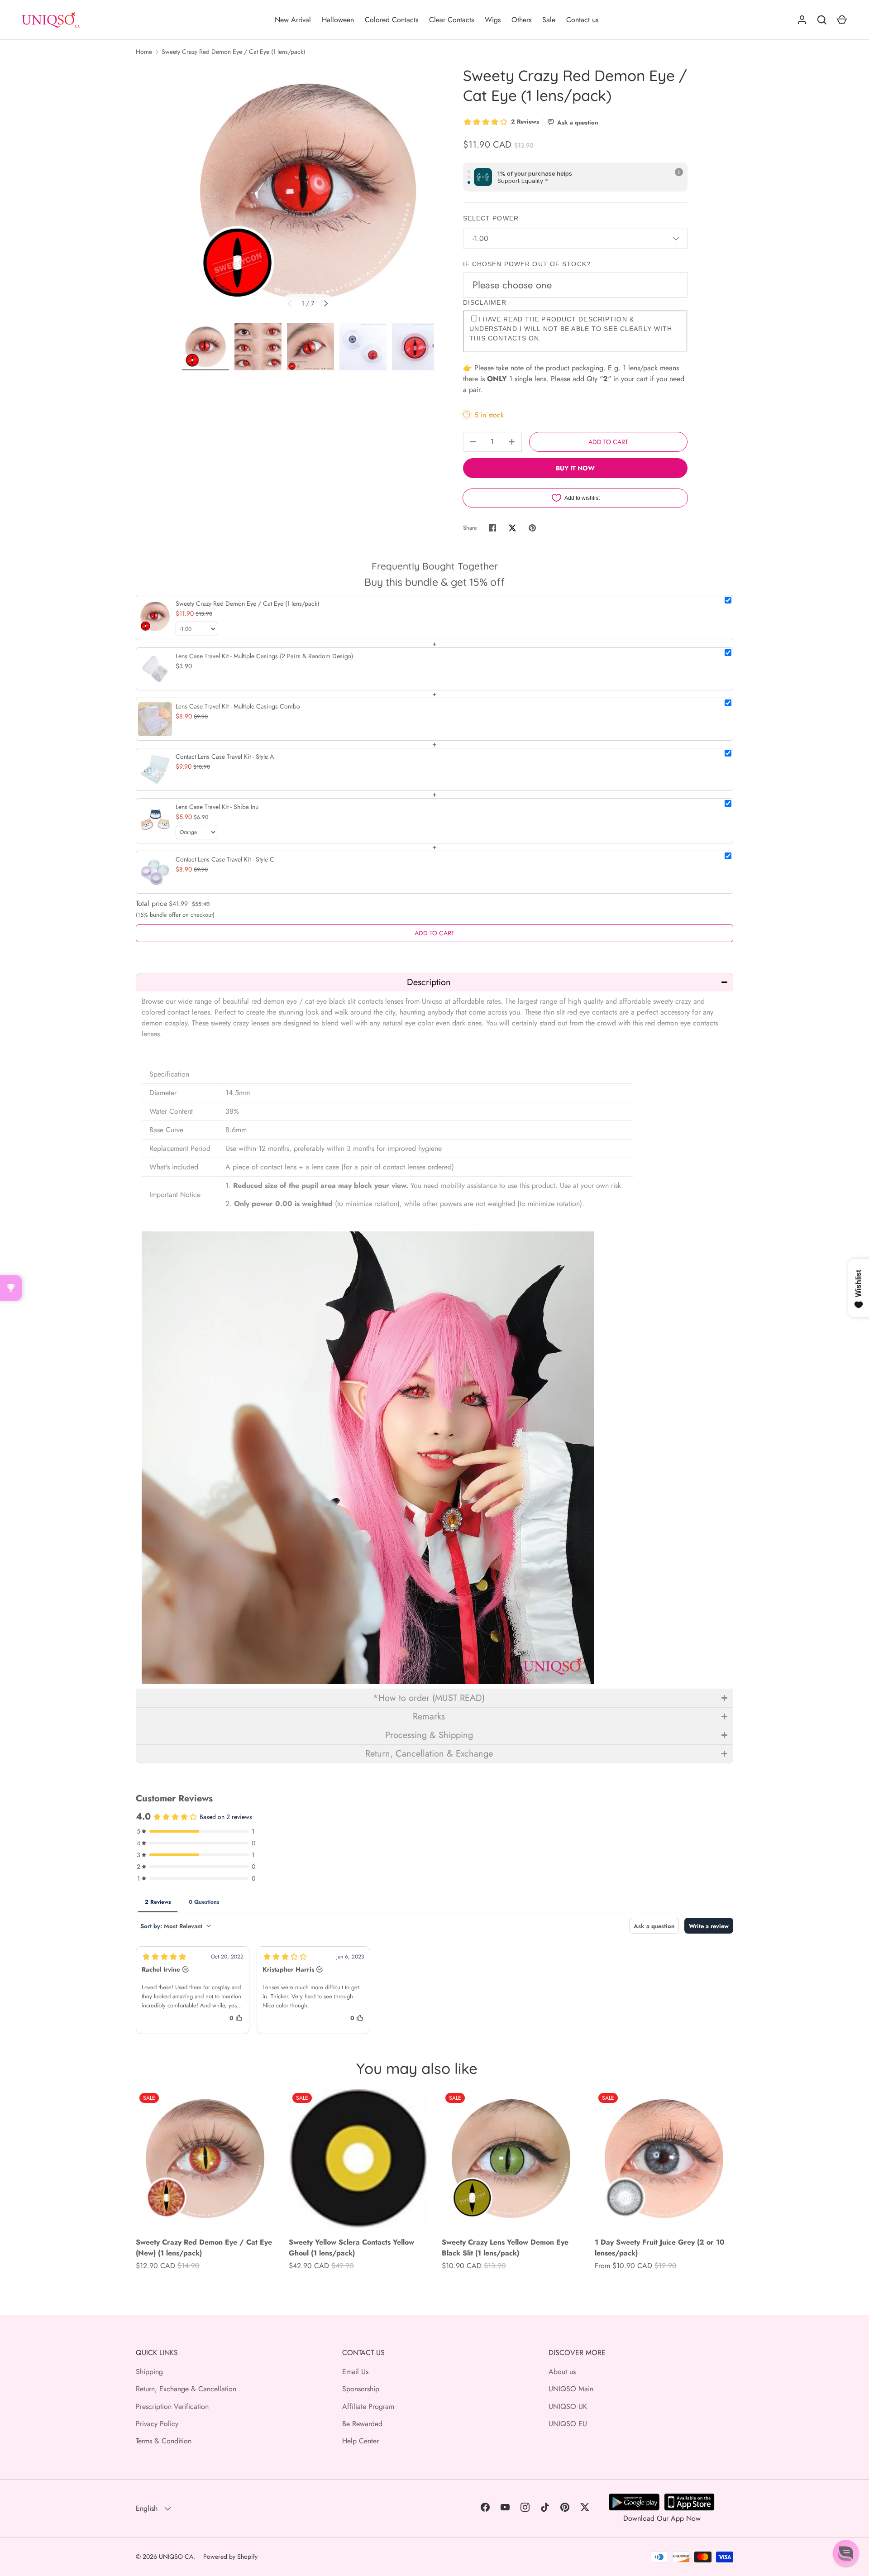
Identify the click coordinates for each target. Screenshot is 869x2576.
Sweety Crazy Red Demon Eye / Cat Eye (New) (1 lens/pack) (204, 2248)
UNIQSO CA (176, 2557)
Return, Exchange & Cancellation (186, 2389)
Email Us (355, 2372)
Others (521, 20)
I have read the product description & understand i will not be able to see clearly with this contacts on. (571, 329)
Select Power (491, 218)
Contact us (582, 20)
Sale (549, 20)
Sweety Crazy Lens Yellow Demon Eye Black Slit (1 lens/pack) (505, 2248)
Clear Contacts (451, 20)
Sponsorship (361, 2389)
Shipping (149, 2372)
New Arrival (293, 20)
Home (144, 52)
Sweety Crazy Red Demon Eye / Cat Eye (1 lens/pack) (233, 52)
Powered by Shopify (230, 2557)
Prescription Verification (172, 2406)
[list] (308, 192)
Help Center (360, 2441)
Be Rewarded (362, 2424)
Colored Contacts (392, 20)
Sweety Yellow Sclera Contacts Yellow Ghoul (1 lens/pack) (351, 2248)
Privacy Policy (157, 2424)
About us (562, 2372)
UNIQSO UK (568, 2406)
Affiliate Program (368, 2406)
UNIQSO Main (571, 2389)
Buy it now (575, 468)
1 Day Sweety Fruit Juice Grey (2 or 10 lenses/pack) (660, 2248)
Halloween (338, 20)
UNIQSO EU (568, 2424)
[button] (434, 982)
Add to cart (608, 442)
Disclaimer (485, 302)
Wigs (493, 20)
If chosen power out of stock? (527, 264)
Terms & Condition (164, 2441)
